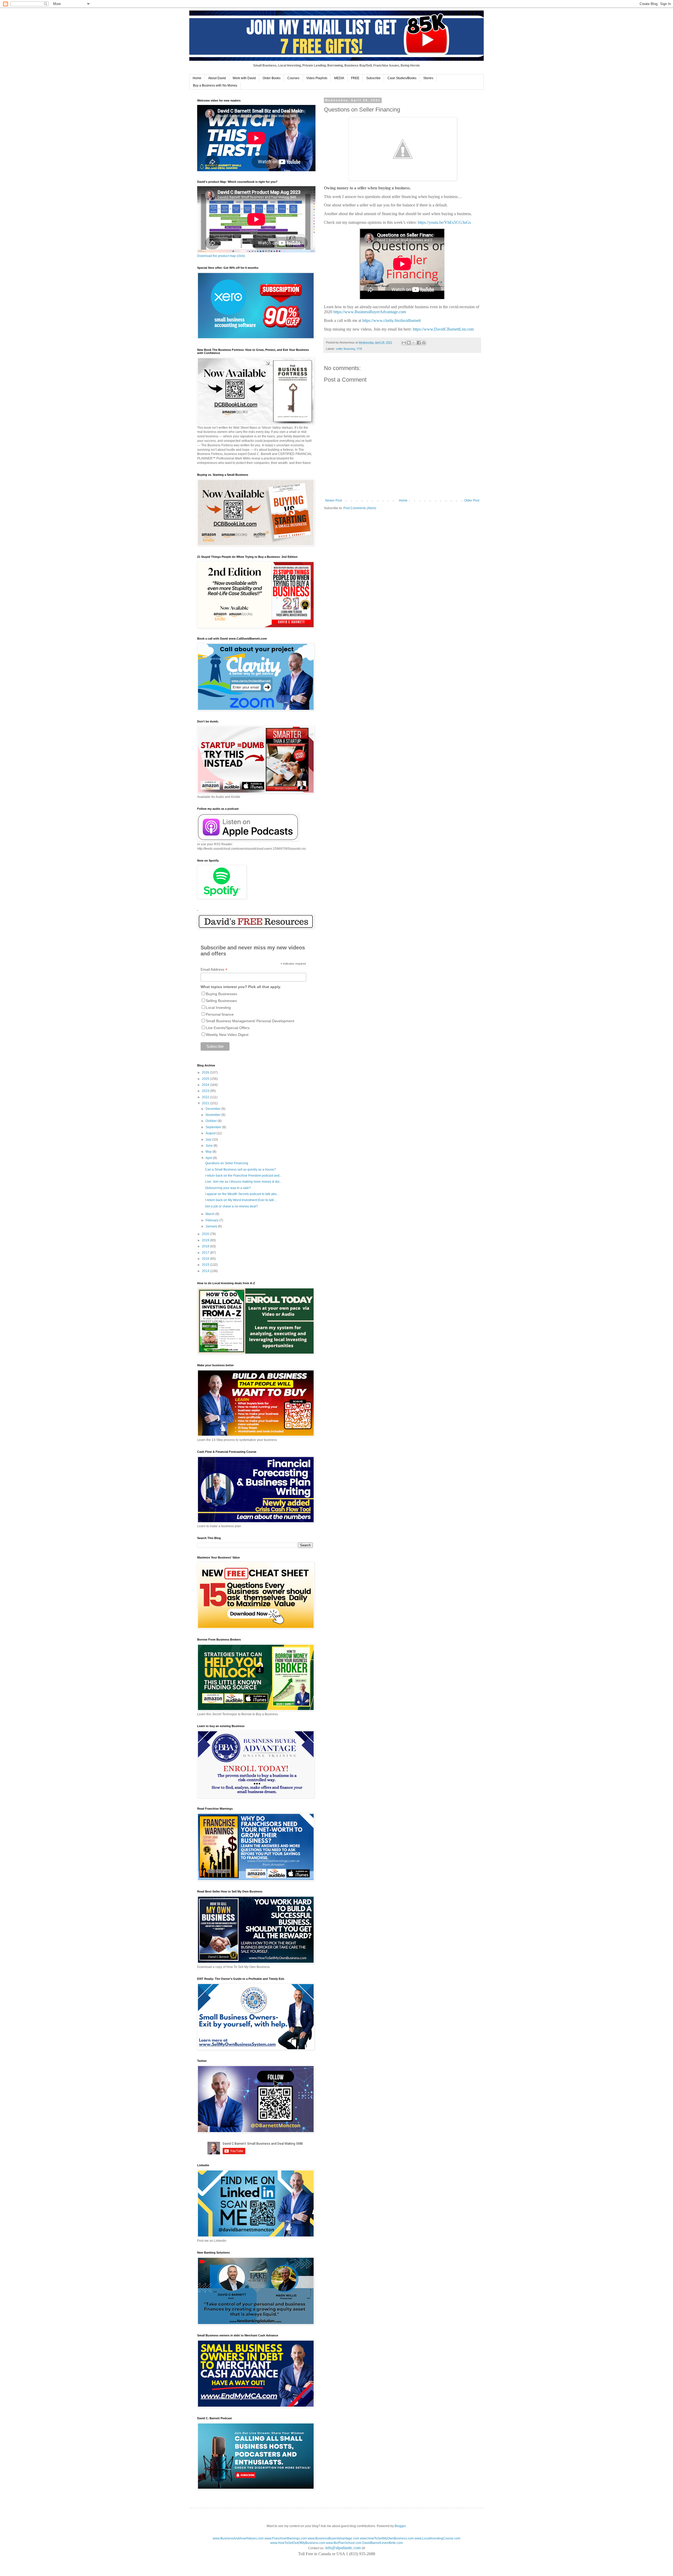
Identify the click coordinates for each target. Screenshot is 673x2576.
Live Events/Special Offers (228, 1028)
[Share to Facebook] (419, 343)
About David (217, 78)
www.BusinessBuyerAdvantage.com (333, 2538)
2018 (206, 1246)
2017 (206, 1253)
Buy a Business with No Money (215, 85)
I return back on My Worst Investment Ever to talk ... (241, 1200)
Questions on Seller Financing (227, 1163)
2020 (206, 1234)
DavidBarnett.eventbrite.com (383, 2543)
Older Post (472, 500)
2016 (206, 1259)
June (210, 1146)
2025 (206, 1079)
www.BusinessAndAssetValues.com (238, 2538)
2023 (206, 1091)
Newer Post (333, 500)
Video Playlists (317, 78)
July (209, 1140)
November (213, 1115)
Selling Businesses (221, 1001)
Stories (428, 78)
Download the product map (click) (221, 256)
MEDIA (339, 78)
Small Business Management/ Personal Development (250, 1021)
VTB (359, 349)
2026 (206, 1072)
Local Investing (218, 1008)
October (212, 1121)
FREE (355, 78)
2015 (206, 1265)
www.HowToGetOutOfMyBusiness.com (298, 2543)
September (214, 1127)
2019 (206, 1240)
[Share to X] (414, 343)
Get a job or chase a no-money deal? (231, 1206)
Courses (293, 78)
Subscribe (373, 78)
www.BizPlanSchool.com (344, 2543)
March (210, 1214)
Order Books (272, 78)
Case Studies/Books (402, 78)
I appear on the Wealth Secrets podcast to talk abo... (242, 1194)
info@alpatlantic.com (343, 2548)
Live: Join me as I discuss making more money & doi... (243, 1182)
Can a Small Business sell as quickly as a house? (240, 1170)
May (209, 1152)
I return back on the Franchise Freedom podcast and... (243, 1176)
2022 (206, 1097)
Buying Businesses (221, 994)
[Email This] (404, 343)
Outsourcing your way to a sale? (228, 1188)
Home (197, 78)
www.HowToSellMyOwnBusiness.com (387, 2538)
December (213, 1109)
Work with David (244, 78)
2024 (206, 1085)
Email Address (214, 970)
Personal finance (220, 1014)
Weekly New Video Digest (227, 1035)
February (212, 1220)
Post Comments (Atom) (360, 508)
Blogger (400, 2526)
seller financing (345, 349)
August (211, 1133)
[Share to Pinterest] (424, 343)
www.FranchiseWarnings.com (286, 2538)
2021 (206, 1103)
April (209, 1158)
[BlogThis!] (409, 343)
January (212, 1226)
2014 (206, 1271)
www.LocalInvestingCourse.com (437, 2538)
